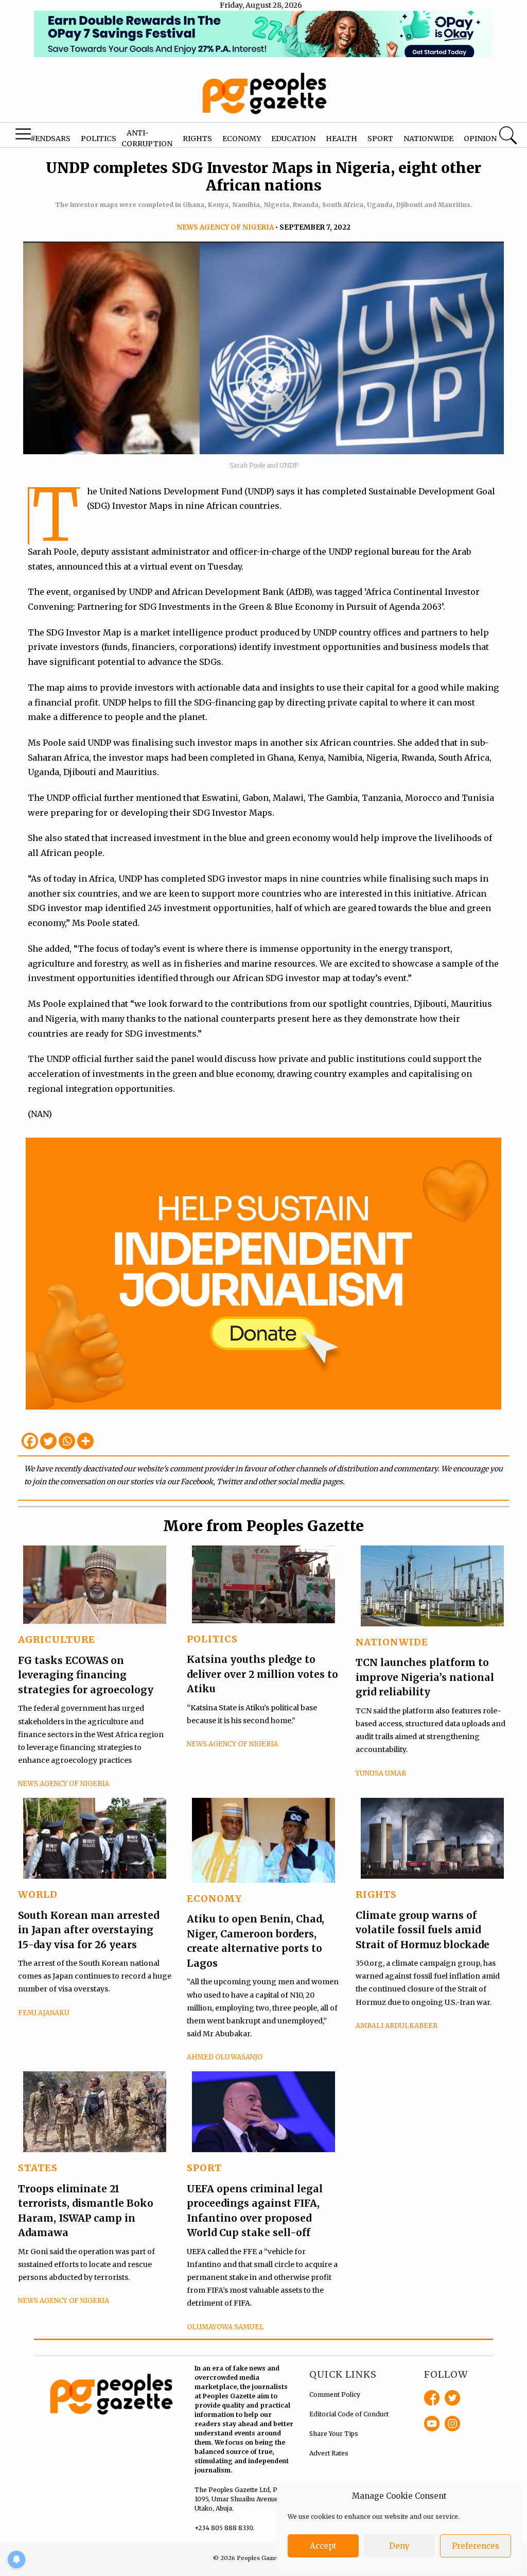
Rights (197, 139)
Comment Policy (335, 2394)
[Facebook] (30, 1441)
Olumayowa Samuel (225, 2327)
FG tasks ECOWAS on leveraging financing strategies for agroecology (86, 1675)
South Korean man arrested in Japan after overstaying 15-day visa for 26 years (89, 1930)
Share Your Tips (334, 2434)
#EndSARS (50, 139)
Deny (399, 2546)
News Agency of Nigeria (225, 227)
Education (293, 139)
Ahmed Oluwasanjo (225, 2057)
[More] (85, 1441)
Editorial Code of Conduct (349, 2414)
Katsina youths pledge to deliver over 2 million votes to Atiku (262, 1674)
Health (341, 139)
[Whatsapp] (67, 1441)
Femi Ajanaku (44, 2013)
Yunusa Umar (381, 1773)
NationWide (392, 1642)
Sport (380, 139)
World (38, 1894)
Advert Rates (329, 2453)
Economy (242, 139)
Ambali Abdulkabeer (397, 2026)
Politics (99, 139)
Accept (323, 2546)
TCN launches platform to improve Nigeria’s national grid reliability (425, 1677)
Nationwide (428, 139)
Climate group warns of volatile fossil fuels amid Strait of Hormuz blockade (423, 1930)
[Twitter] (48, 1441)
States (38, 2168)
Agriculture (57, 1639)
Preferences (476, 2546)
